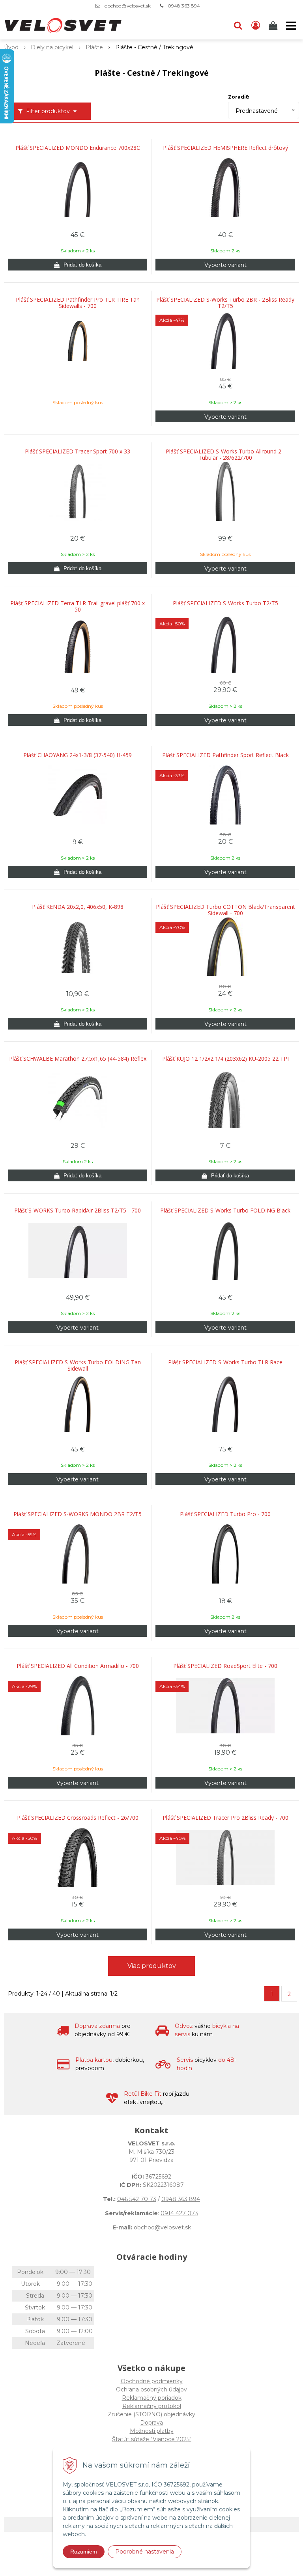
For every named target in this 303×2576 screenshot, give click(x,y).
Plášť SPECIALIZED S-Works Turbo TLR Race (225, 1362)
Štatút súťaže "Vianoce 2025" (152, 2439)
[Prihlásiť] (256, 26)
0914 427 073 (179, 2213)
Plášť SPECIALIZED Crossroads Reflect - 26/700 (78, 1818)
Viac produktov (152, 1966)
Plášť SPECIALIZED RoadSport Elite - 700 (225, 1666)
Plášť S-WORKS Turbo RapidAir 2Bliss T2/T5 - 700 (78, 1211)
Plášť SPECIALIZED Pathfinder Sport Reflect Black (225, 755)
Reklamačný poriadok (152, 2398)
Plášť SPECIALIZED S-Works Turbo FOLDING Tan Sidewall (78, 1365)
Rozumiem (84, 2552)
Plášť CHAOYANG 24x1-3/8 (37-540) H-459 (78, 755)
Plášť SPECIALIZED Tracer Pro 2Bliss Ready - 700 (225, 1818)
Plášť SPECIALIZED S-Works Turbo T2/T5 (225, 603)
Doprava (151, 2423)
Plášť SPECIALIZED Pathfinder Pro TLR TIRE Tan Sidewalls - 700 (78, 303)
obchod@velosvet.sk (128, 6)
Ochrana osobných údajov (151, 2389)
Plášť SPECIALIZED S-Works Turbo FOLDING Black (225, 1211)
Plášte (94, 47)
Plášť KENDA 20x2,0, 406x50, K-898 (78, 907)
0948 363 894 (184, 6)
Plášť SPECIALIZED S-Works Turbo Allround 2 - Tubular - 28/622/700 (225, 455)
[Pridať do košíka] (78, 265)
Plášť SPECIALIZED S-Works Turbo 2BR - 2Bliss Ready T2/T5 (225, 303)
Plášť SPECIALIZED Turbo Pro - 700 (225, 1514)
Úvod (11, 47)
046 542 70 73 (137, 2199)
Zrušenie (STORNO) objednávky (151, 2414)
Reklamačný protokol (152, 2406)
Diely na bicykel (52, 47)
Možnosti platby (152, 2431)
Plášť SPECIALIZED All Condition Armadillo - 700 (78, 1666)
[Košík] (274, 26)
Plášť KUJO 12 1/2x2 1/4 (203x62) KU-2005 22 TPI (225, 1059)
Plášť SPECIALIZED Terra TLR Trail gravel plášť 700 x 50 (78, 606)
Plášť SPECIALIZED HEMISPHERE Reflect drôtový (225, 148)
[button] (238, 26)
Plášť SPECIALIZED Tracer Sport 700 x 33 (78, 451)
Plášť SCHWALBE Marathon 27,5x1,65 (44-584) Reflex (78, 1059)
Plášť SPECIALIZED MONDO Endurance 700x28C (78, 148)
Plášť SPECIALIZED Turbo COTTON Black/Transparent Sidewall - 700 (225, 910)
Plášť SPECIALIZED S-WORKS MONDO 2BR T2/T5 (78, 1514)
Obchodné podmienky (152, 2381)
